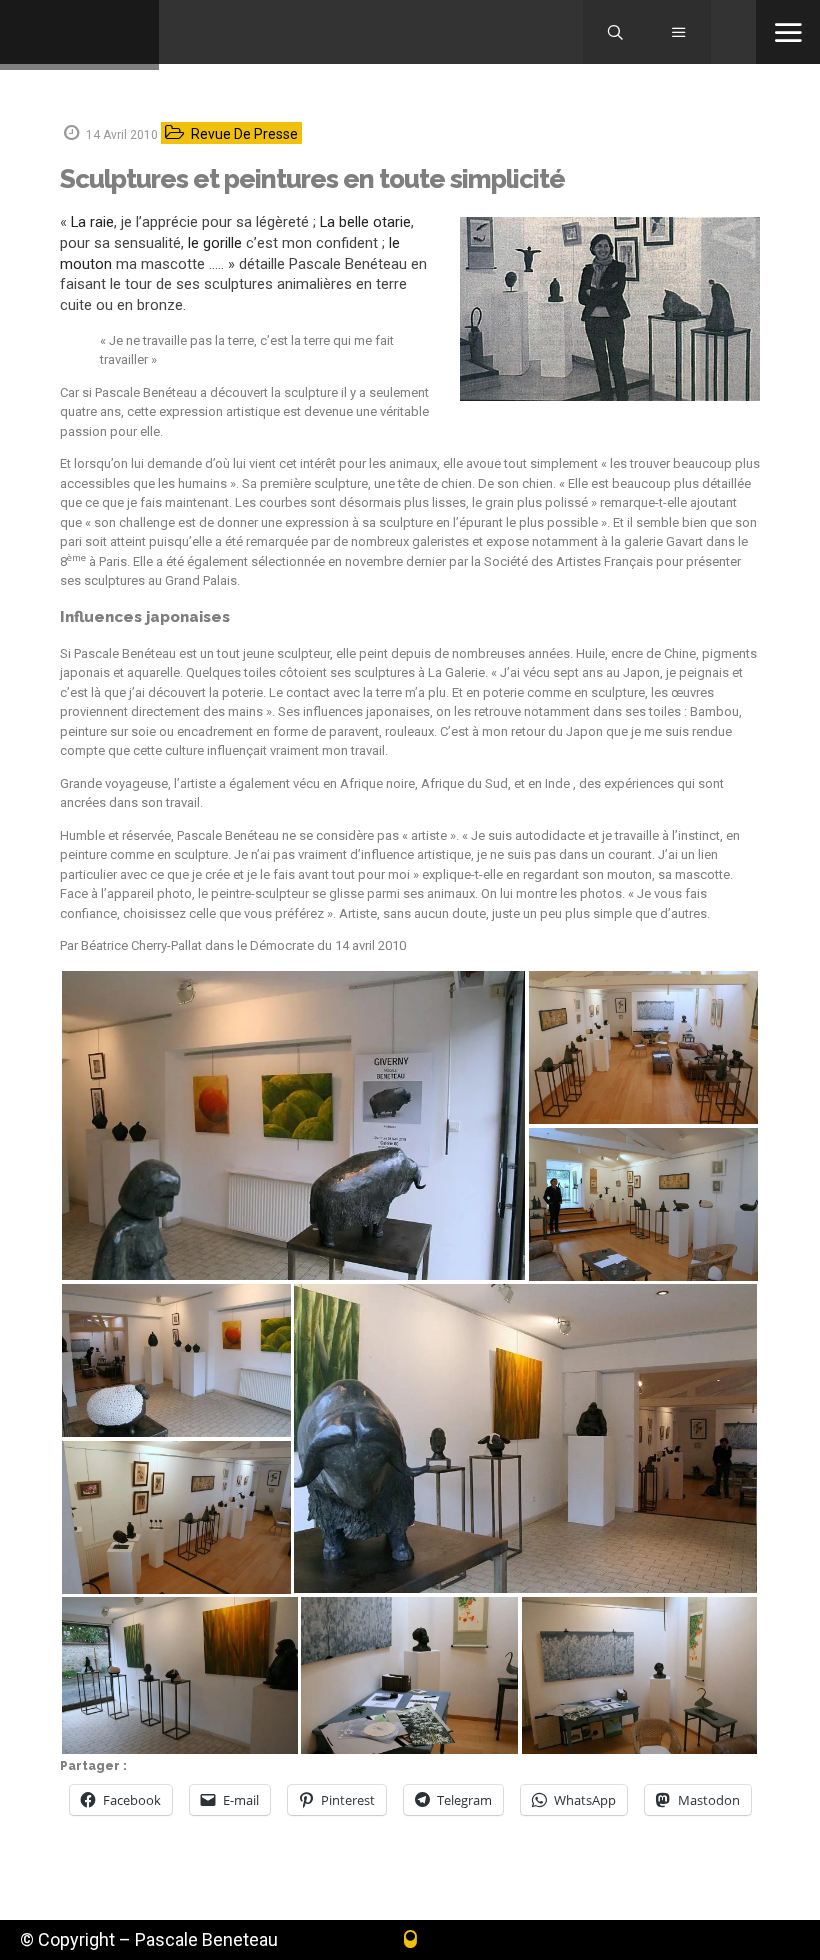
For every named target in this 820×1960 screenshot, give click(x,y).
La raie (92, 222)
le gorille (215, 243)
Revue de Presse (244, 134)
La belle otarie (365, 222)
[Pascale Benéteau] (79, 35)
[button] (293, 1125)
